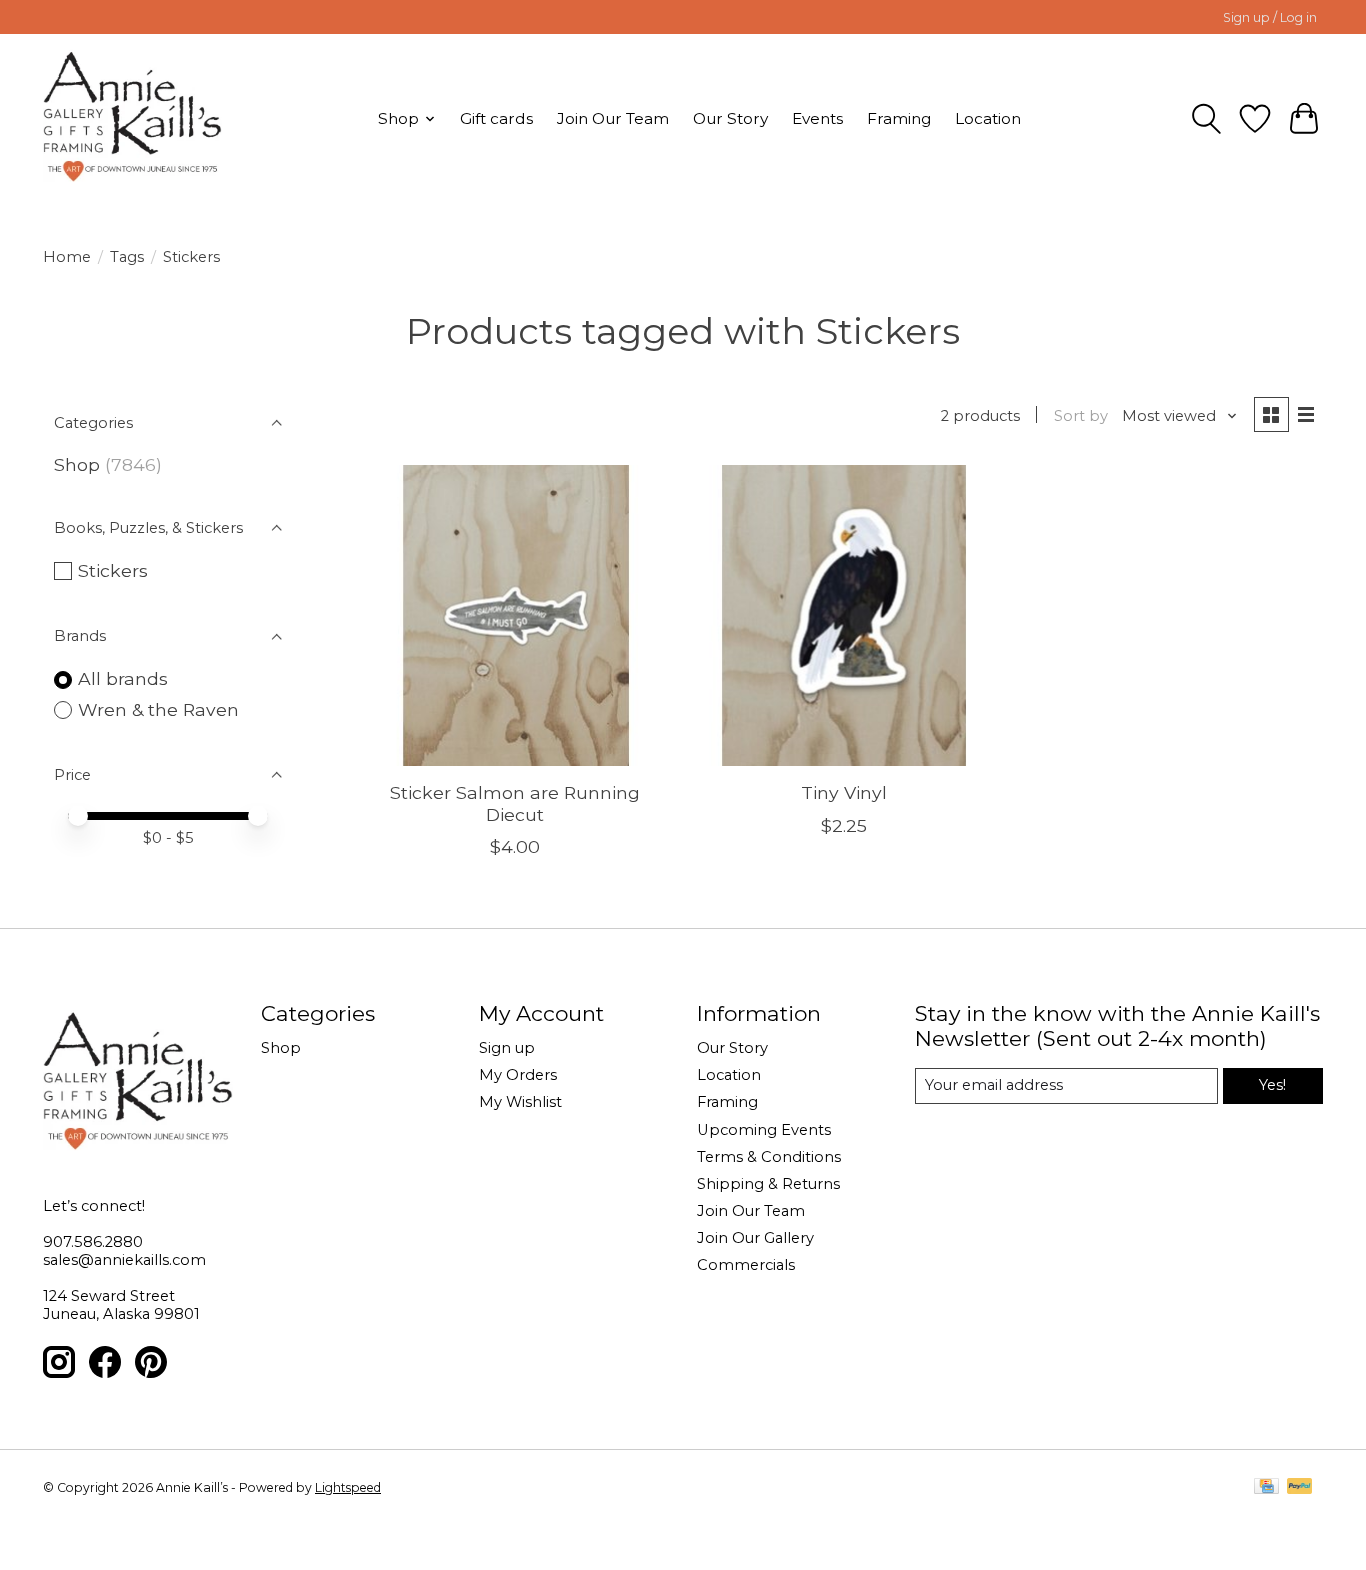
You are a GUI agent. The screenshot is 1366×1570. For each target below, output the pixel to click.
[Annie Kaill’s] (132, 118)
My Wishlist (520, 1102)
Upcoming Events (764, 1130)
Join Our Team (613, 118)
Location (988, 118)
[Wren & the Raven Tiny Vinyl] (843, 615)
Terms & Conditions (769, 1157)
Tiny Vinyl (844, 792)
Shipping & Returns (768, 1184)
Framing (899, 118)
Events (817, 118)
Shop (77, 464)
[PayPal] (1300, 1487)
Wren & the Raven (158, 709)
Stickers (113, 570)
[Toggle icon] (1206, 119)
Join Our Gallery (755, 1238)
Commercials (746, 1265)
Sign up (507, 1048)
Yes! (1272, 1085)
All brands (123, 678)
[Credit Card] (1266, 1487)
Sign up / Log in (1270, 17)
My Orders (518, 1075)
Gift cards (496, 118)
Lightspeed (348, 1487)
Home (67, 257)
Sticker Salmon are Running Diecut (515, 803)
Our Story (730, 118)
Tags (127, 257)
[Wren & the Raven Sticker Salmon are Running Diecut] (515, 615)
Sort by (1081, 416)
